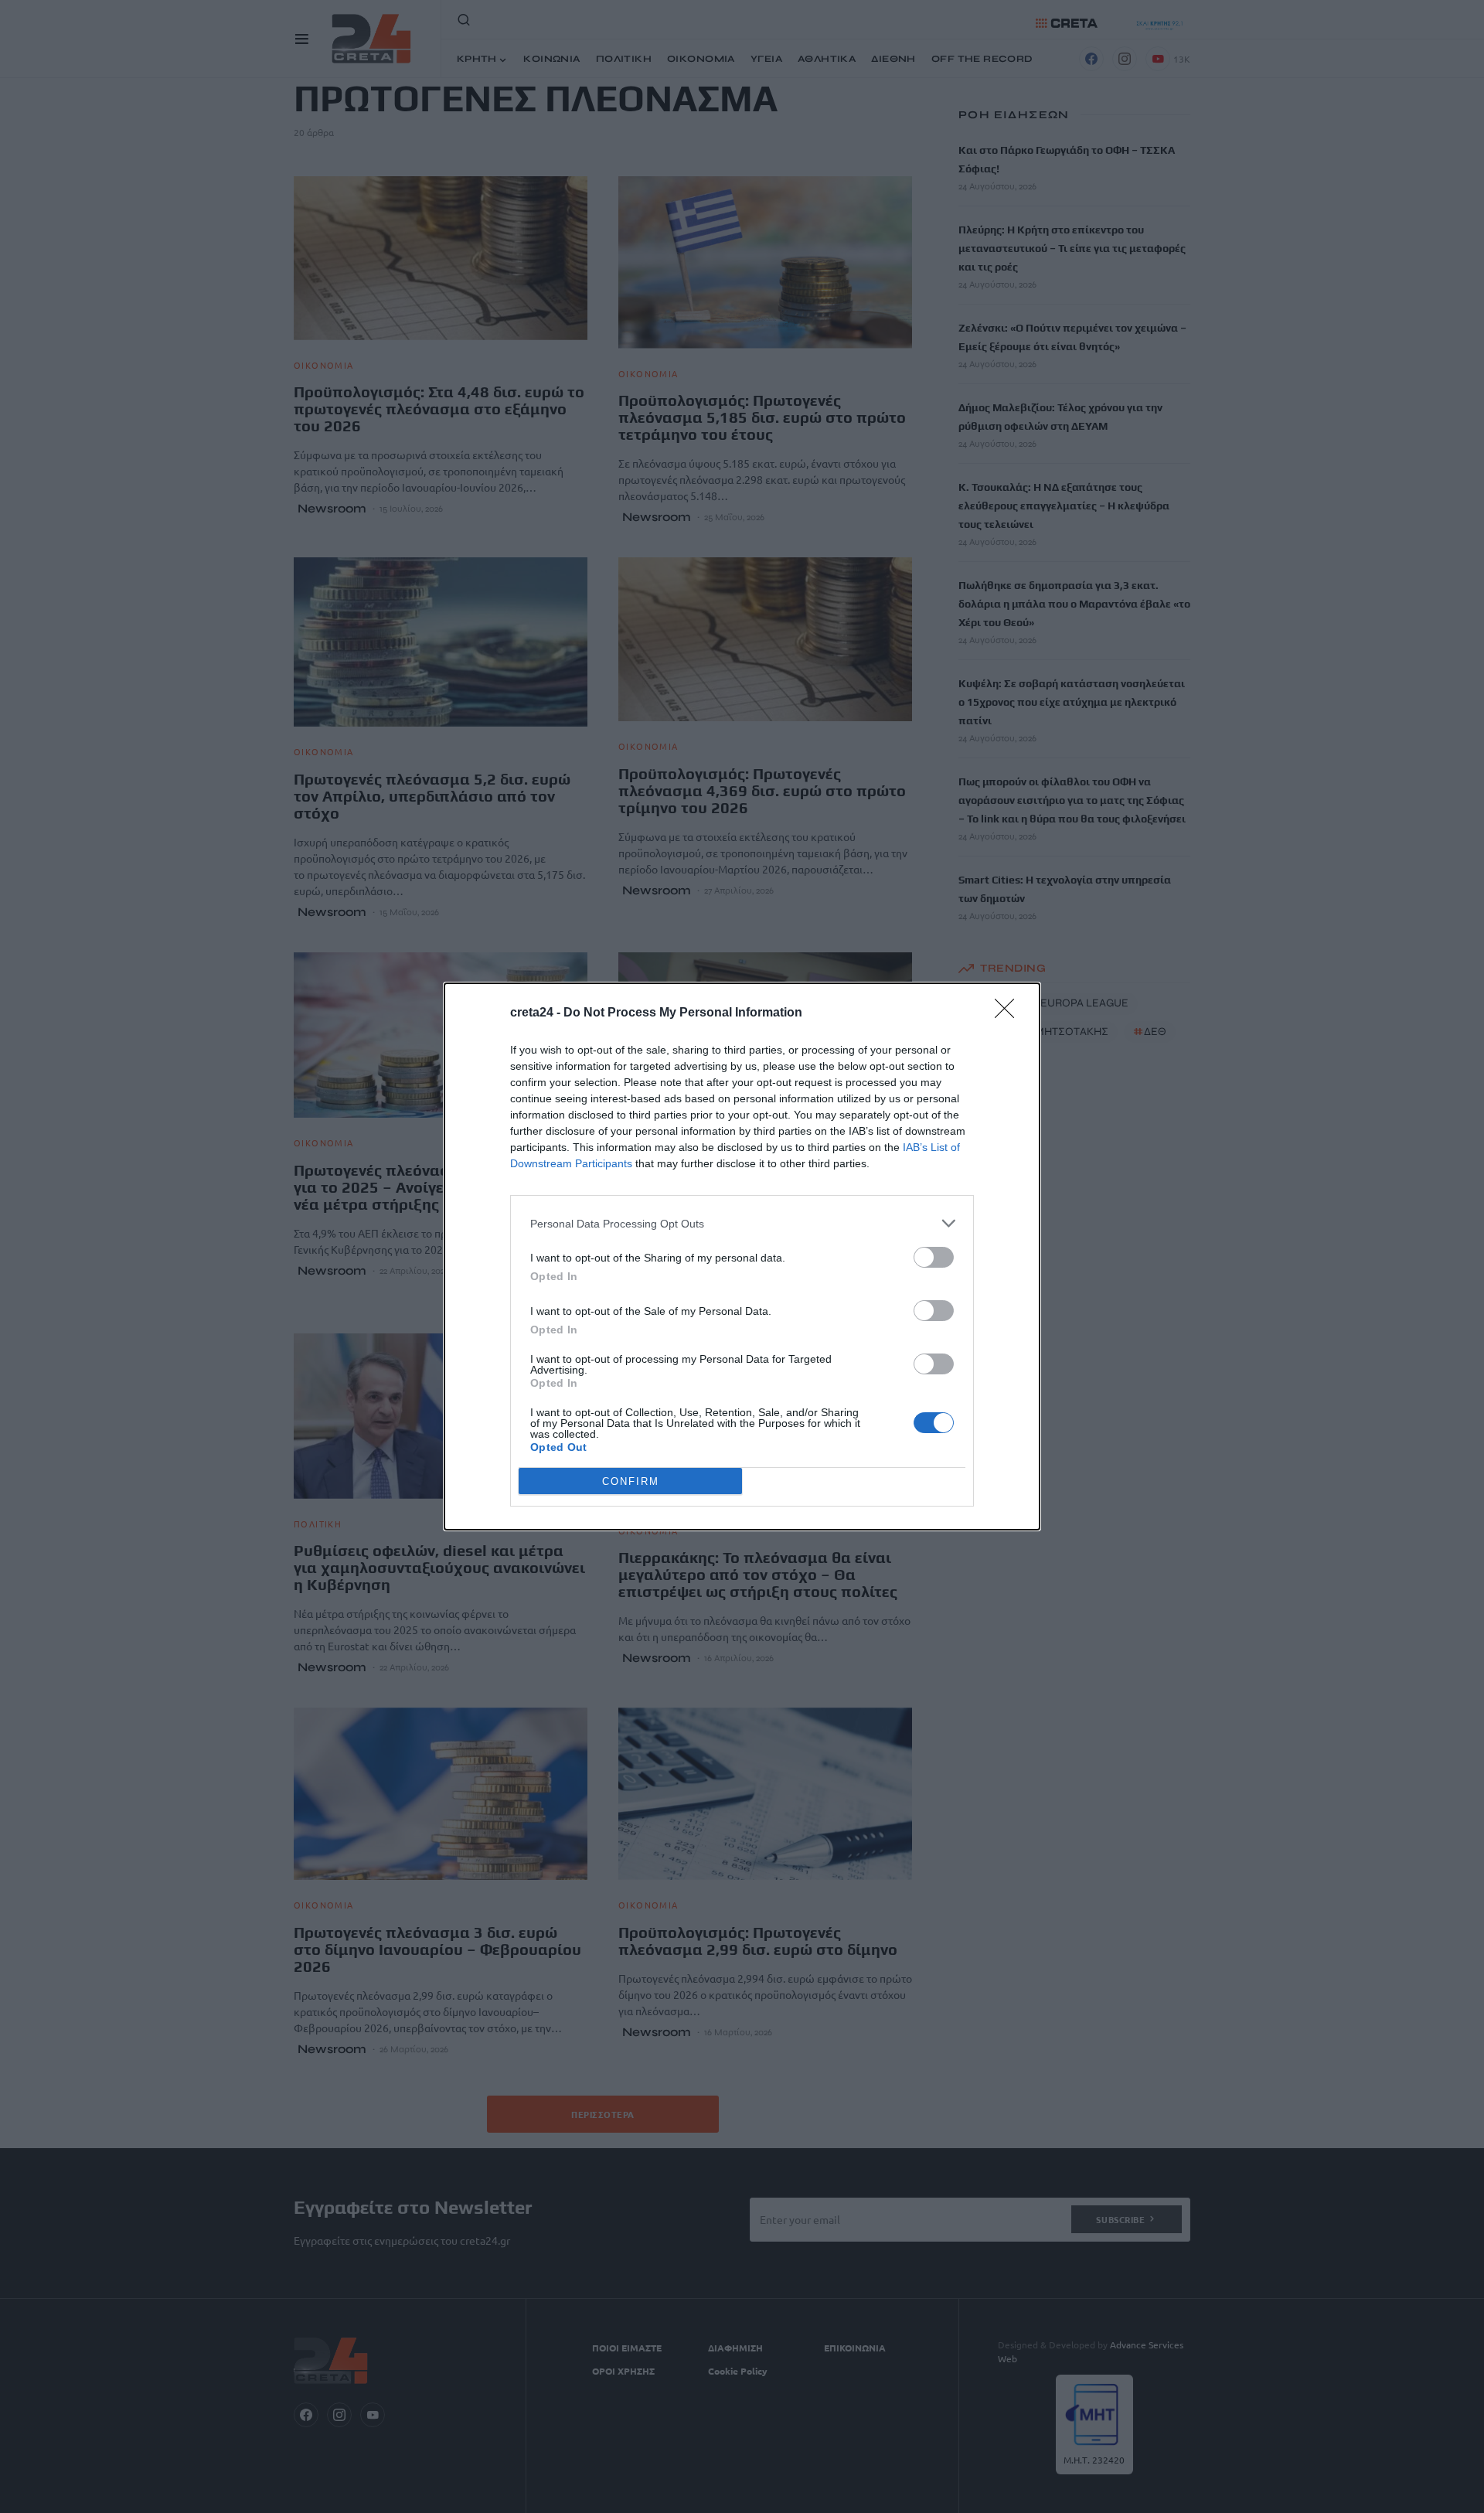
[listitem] (742, 1223)
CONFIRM (631, 1481)
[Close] (1009, 1013)
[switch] (934, 1257)
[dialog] (742, 1256)
